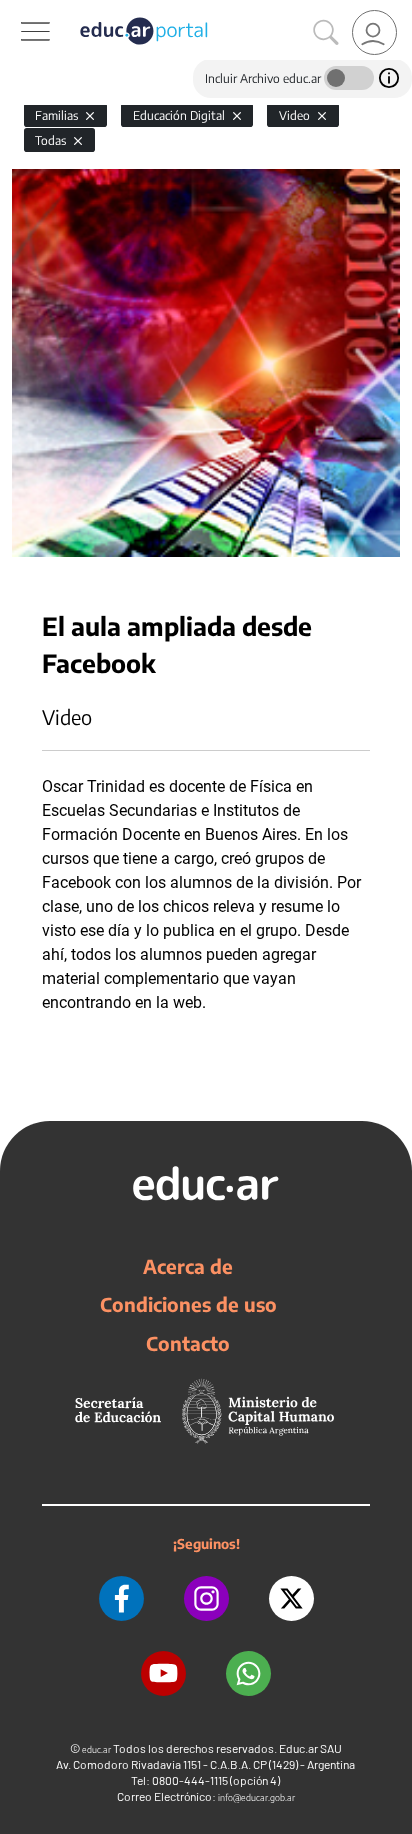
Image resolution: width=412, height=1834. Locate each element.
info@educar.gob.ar (256, 1797)
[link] (374, 32)
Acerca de (188, 1266)
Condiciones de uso (188, 1304)
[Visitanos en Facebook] (121, 1598)
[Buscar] (326, 33)
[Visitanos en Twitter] (291, 1598)
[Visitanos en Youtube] (163, 1673)
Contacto (188, 1343)
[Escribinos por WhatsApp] (248, 1673)
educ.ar (96, 1749)
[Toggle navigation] (18, 11)
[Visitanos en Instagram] (206, 1598)
